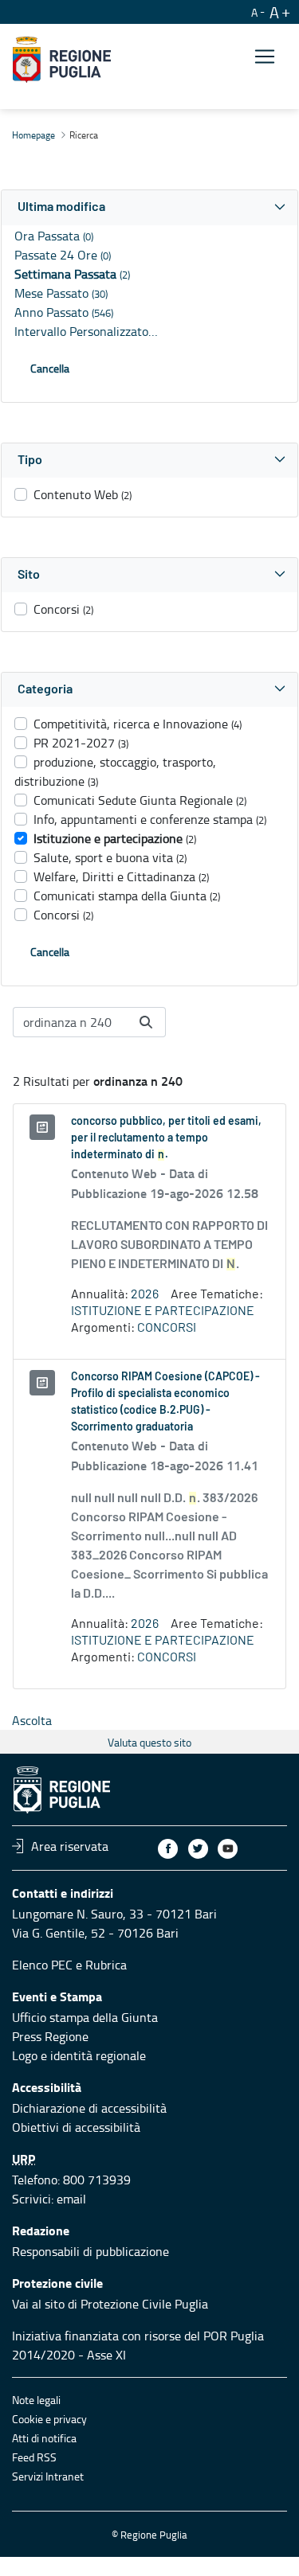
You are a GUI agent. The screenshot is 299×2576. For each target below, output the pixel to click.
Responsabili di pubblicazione (90, 2251)
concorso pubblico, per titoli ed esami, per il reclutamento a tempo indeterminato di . (166, 1138)
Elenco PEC (42, 1965)
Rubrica (106, 1965)
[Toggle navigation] (265, 57)
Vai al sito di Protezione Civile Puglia (110, 2304)
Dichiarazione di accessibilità (89, 2108)
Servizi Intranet (48, 2476)
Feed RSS (34, 2457)
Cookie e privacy (49, 2419)
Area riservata (70, 1846)
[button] (149, 207)
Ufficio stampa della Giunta (85, 2017)
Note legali (36, 2400)
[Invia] (146, 1022)
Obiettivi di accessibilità (76, 2127)
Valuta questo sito (149, 1742)
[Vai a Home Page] (62, 60)
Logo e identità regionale (79, 2055)
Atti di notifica (44, 2438)
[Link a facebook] (168, 1849)
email (71, 2199)
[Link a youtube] (228, 1849)
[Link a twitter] (198, 1849)
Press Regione (50, 2036)
